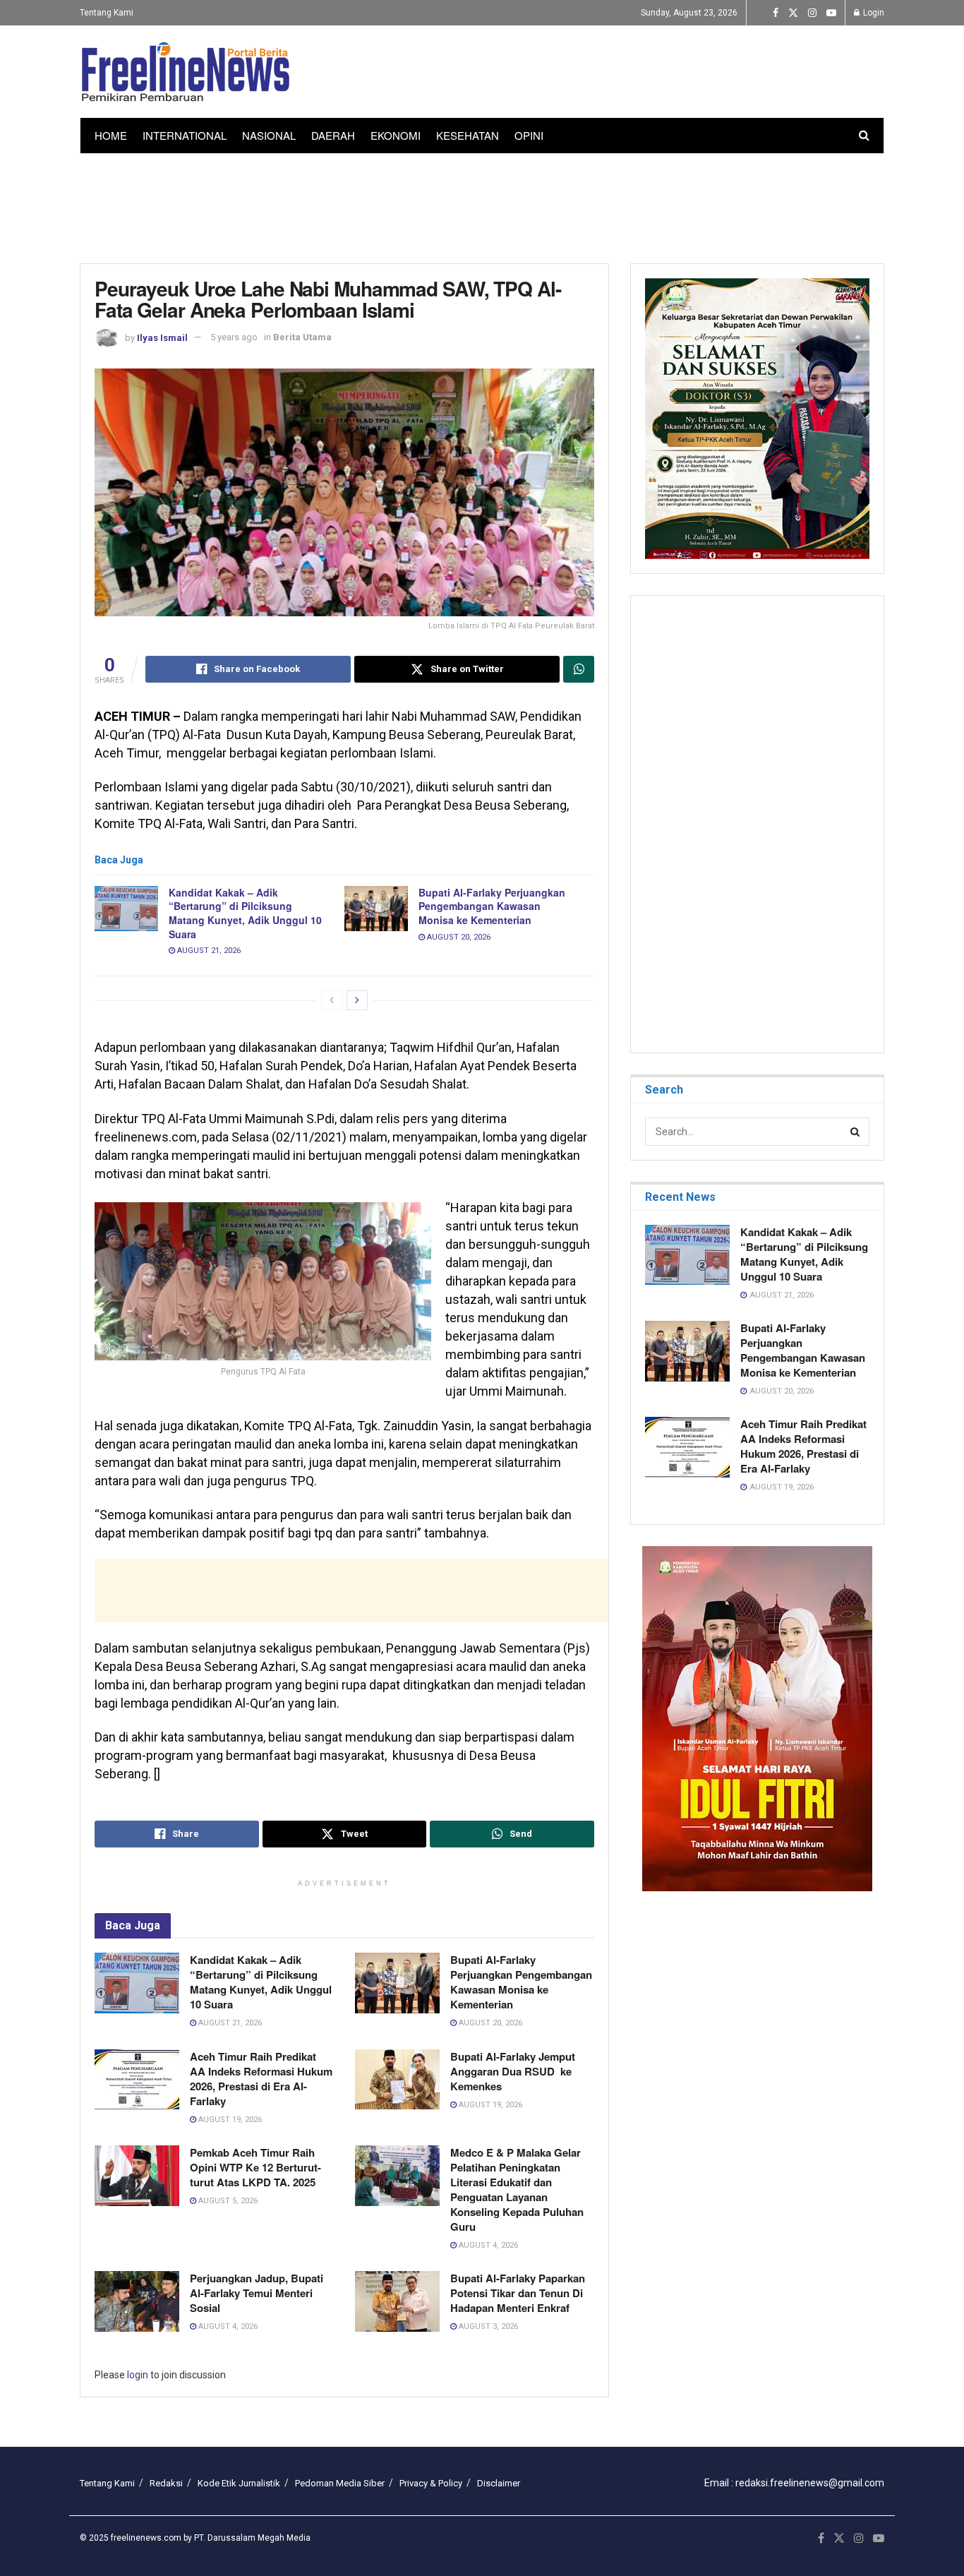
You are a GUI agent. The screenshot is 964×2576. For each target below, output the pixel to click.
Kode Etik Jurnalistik (239, 2483)
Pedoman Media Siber (340, 2483)
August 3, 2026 (487, 2326)
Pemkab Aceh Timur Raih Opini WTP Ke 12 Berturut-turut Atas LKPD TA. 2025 (255, 2167)
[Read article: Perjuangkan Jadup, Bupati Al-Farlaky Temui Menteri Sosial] (137, 2301)
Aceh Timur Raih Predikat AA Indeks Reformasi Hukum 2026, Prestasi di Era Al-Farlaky (261, 2079)
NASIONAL (269, 135)
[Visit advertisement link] (757, 1719)
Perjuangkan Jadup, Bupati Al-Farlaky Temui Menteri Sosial (257, 2293)
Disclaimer (499, 2483)
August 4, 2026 (487, 2245)
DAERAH (333, 135)
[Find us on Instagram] (812, 13)
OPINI (529, 135)
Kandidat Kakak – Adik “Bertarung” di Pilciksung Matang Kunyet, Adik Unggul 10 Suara (245, 913)
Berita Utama (302, 337)
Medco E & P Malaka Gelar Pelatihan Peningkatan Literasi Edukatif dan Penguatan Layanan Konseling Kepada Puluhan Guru (517, 2189)
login (138, 2375)
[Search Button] (864, 136)
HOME (111, 135)
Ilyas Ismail (162, 337)
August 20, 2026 (458, 937)
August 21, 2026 (208, 951)
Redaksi (166, 2483)
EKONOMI (396, 135)
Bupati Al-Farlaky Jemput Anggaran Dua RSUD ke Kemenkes (513, 2071)
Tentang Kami (107, 13)
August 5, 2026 (227, 2201)
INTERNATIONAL (185, 135)
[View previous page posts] (332, 1000)
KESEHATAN (468, 135)
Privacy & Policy (431, 2483)
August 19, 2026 (229, 2120)
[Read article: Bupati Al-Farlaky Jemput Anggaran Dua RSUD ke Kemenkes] (397, 2080)
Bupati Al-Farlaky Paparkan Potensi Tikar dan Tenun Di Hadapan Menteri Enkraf (518, 2293)
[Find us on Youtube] (831, 13)
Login (873, 13)
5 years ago (234, 337)
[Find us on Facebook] (776, 13)
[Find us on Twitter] (793, 13)
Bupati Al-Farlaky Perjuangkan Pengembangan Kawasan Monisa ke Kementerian (492, 906)
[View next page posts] (357, 1000)
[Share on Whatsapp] (579, 669)
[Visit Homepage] (186, 72)
